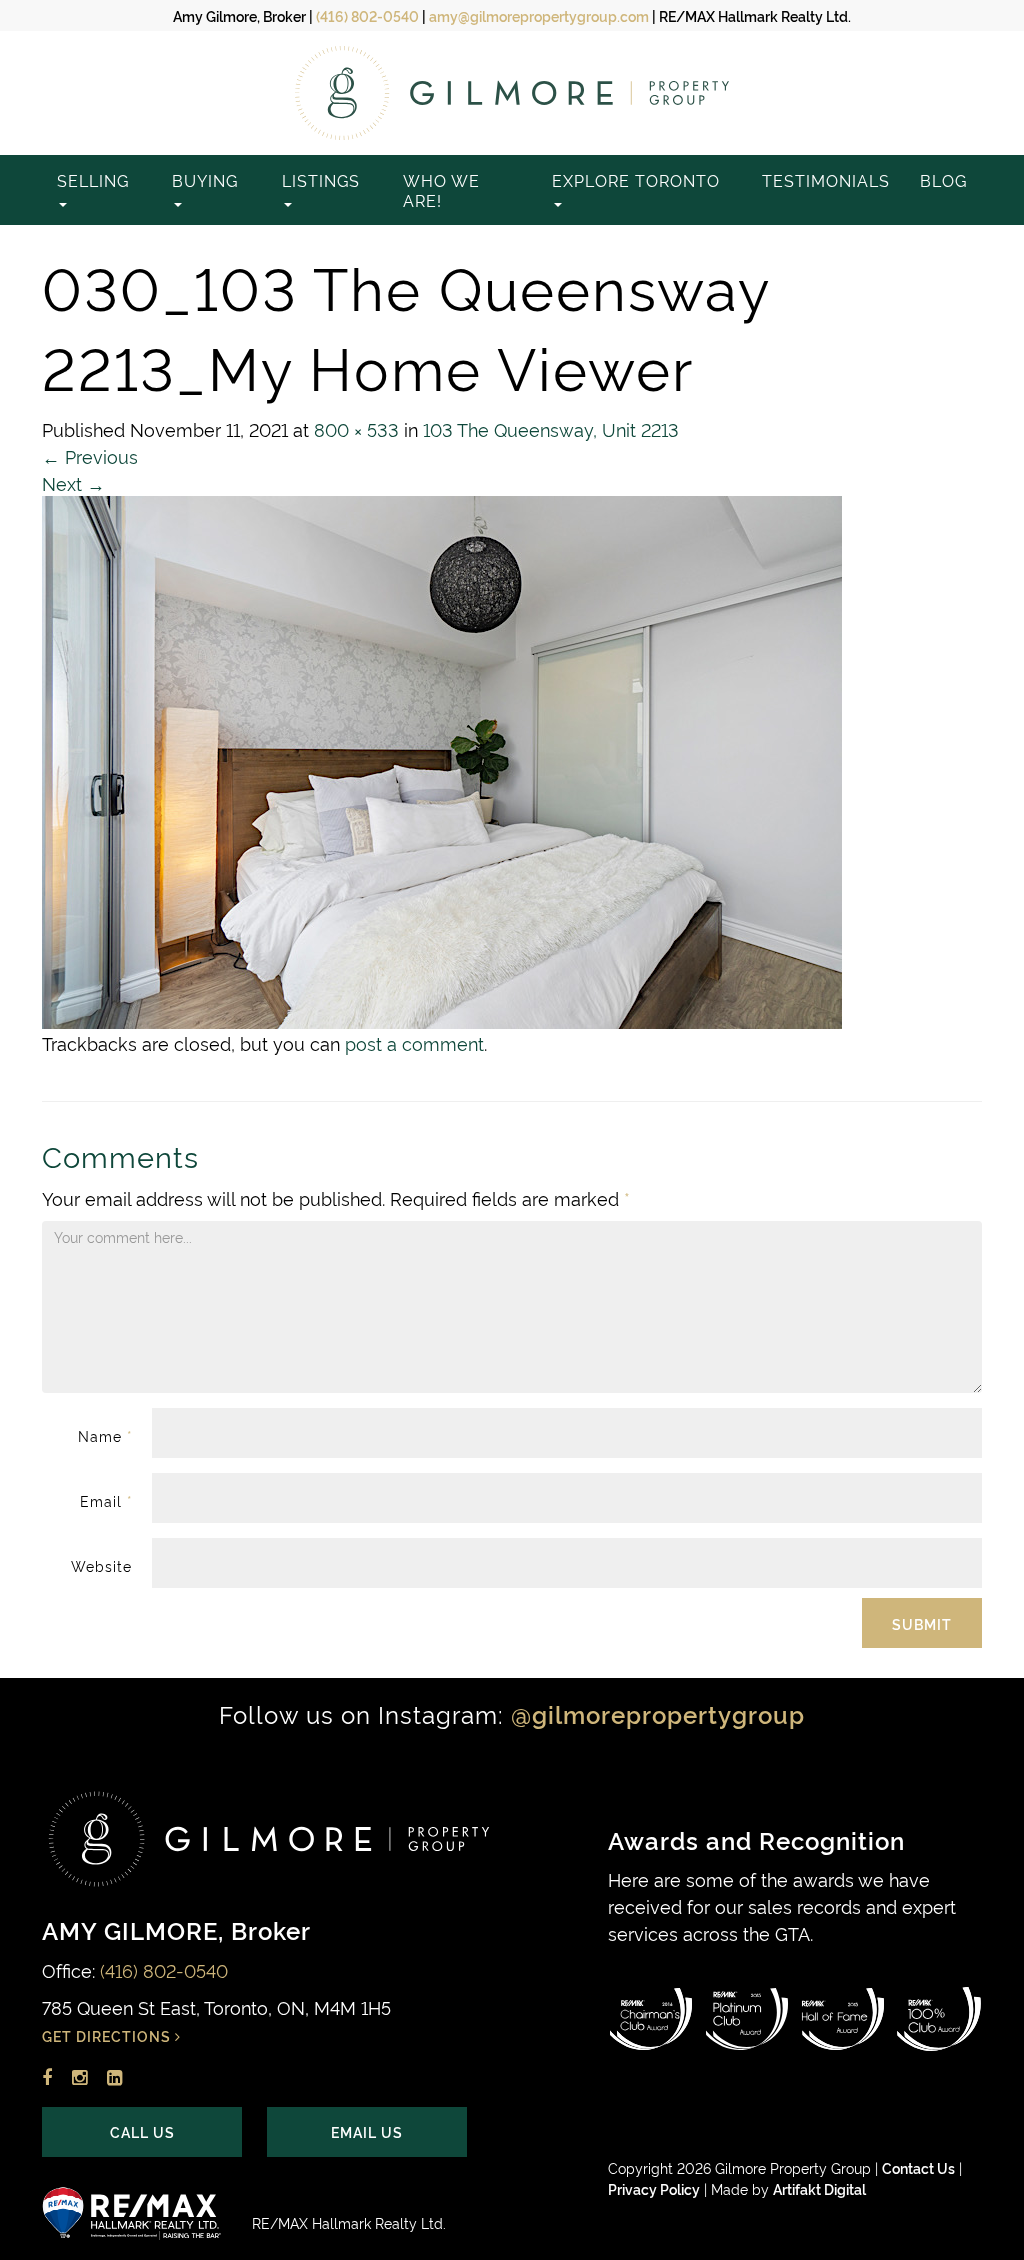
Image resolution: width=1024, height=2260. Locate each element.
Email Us (367, 2131)
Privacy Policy (654, 2188)
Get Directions (108, 2035)
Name (105, 1435)
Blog (943, 180)
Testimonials (826, 180)
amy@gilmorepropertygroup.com (539, 15)
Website (101, 1565)
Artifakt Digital (819, 2188)
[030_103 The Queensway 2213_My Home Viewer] (442, 756)
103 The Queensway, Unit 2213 (551, 428)
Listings (321, 180)
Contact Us (918, 2167)
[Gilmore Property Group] (512, 93)
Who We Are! (441, 190)
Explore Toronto (636, 180)
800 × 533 (356, 428)
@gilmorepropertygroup (658, 1713)
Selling (93, 180)
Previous (90, 455)
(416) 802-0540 (367, 15)
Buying (205, 180)
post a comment (414, 1042)
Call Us (142, 2131)
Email (106, 1500)
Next (73, 482)
